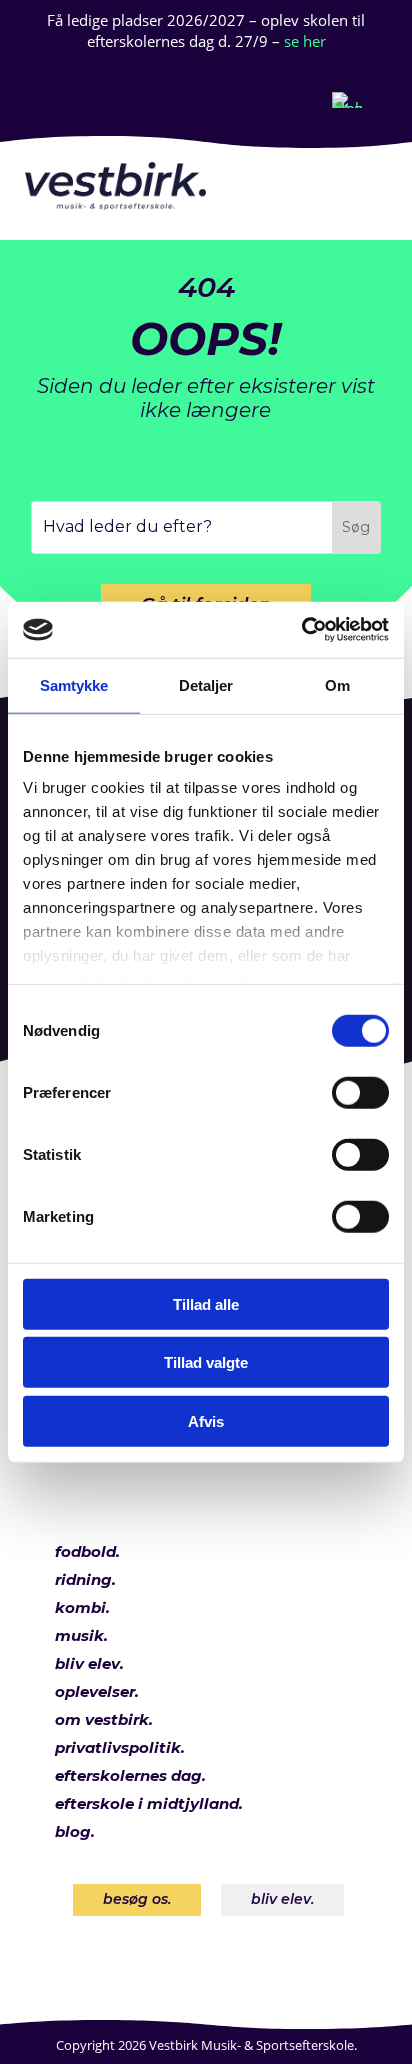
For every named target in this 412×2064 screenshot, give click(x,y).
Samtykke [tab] (74, 684)
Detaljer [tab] (206, 684)
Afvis (206, 1420)
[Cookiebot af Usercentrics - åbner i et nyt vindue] (301, 630)
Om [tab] (337, 684)
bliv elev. (282, 1899)
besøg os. (137, 1899)
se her (305, 41)
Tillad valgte (206, 1362)
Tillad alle (206, 1303)
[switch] (360, 1092)
